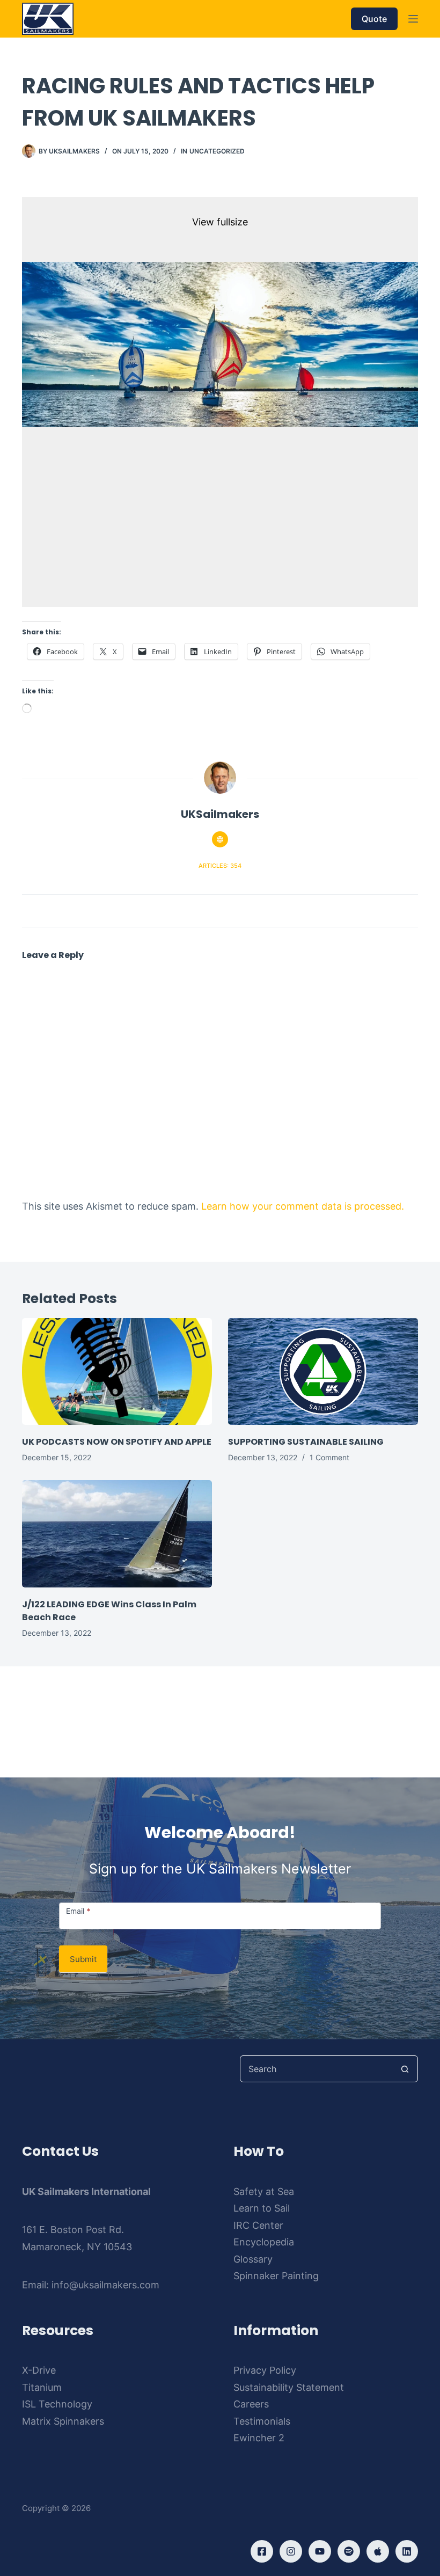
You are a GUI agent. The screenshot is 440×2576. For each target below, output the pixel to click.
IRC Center (258, 2225)
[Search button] (405, 2069)
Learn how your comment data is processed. (303, 1206)
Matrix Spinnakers (63, 2421)
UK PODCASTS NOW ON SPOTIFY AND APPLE (117, 1442)
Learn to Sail (262, 2208)
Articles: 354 (220, 866)
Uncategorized (217, 151)
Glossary (253, 2259)
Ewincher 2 (259, 2438)
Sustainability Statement (289, 2387)
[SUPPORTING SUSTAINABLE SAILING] (323, 1371)
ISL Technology (57, 2404)
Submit (83, 1959)
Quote (374, 19)
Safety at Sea (264, 2191)
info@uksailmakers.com (105, 2285)
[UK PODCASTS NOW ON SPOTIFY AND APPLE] (117, 1371)
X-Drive (39, 2370)
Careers (251, 2404)
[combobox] (316, 2069)
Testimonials (262, 2421)
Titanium (42, 2387)
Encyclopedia (264, 2242)
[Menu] (413, 19)
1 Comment (329, 1457)
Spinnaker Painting (276, 2276)
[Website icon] (220, 839)
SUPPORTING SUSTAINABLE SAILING (306, 1442)
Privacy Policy (265, 2370)
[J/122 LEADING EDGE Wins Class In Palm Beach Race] (117, 1534)
